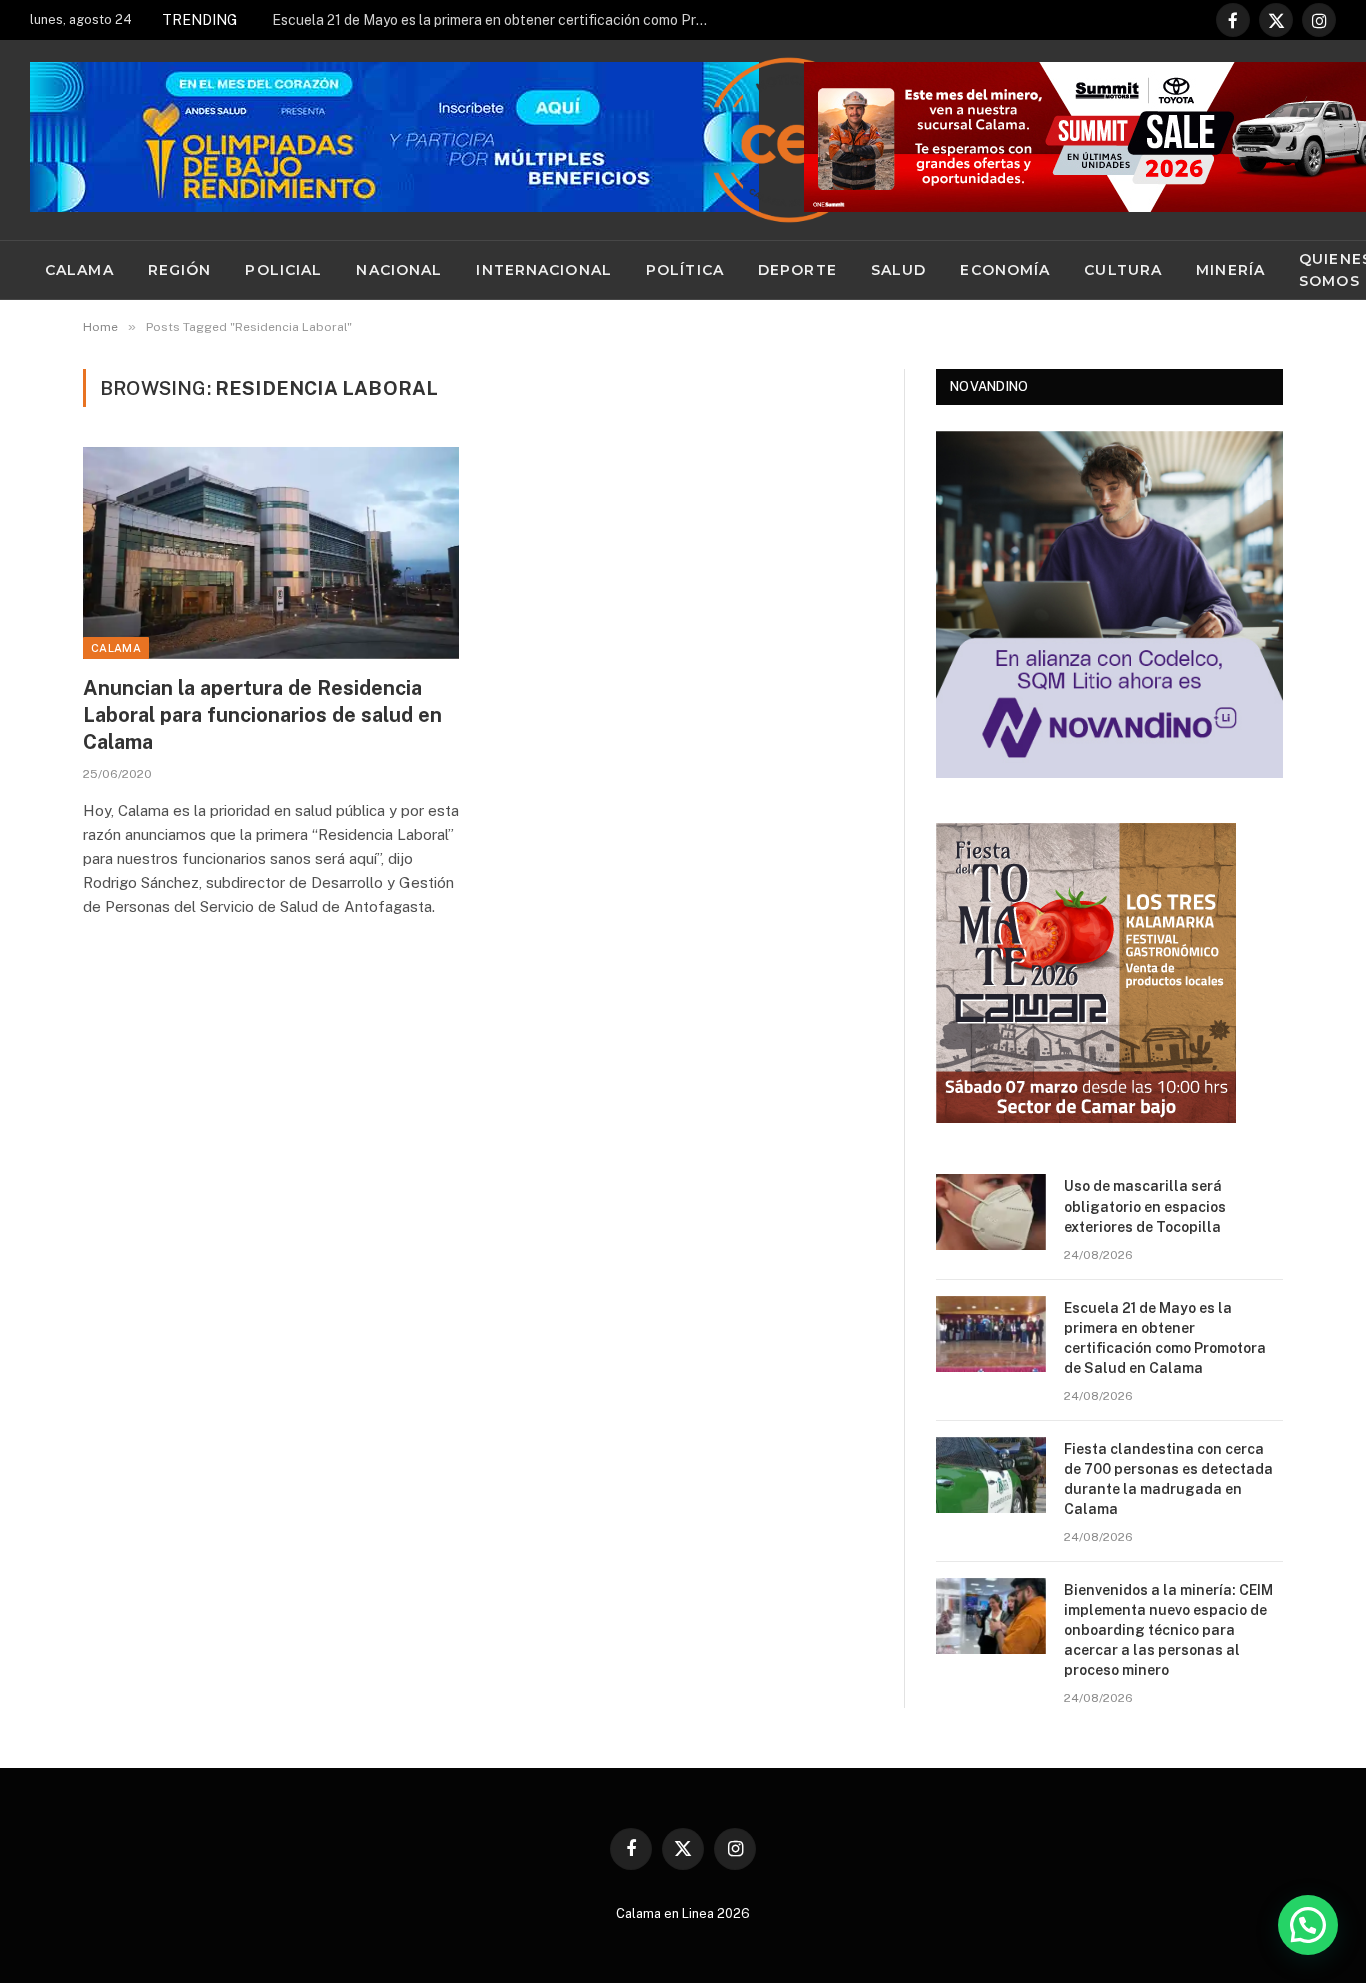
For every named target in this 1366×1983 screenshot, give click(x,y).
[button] (1308, 1925)
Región (180, 270)
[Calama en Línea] (789, 140)
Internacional (544, 270)
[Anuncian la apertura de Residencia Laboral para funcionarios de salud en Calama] (271, 553)
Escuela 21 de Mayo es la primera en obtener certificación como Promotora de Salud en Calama (497, 20)
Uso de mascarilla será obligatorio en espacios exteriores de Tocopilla (1145, 1206)
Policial (283, 270)
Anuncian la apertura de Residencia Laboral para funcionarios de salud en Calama (262, 715)
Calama (79, 270)
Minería (1230, 270)
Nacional (399, 270)
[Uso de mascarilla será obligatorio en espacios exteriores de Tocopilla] (991, 1212)
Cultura (1123, 270)
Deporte (797, 270)
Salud (899, 270)
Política (685, 270)
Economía (1005, 270)
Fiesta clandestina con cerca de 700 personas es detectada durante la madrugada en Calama (1168, 1479)
